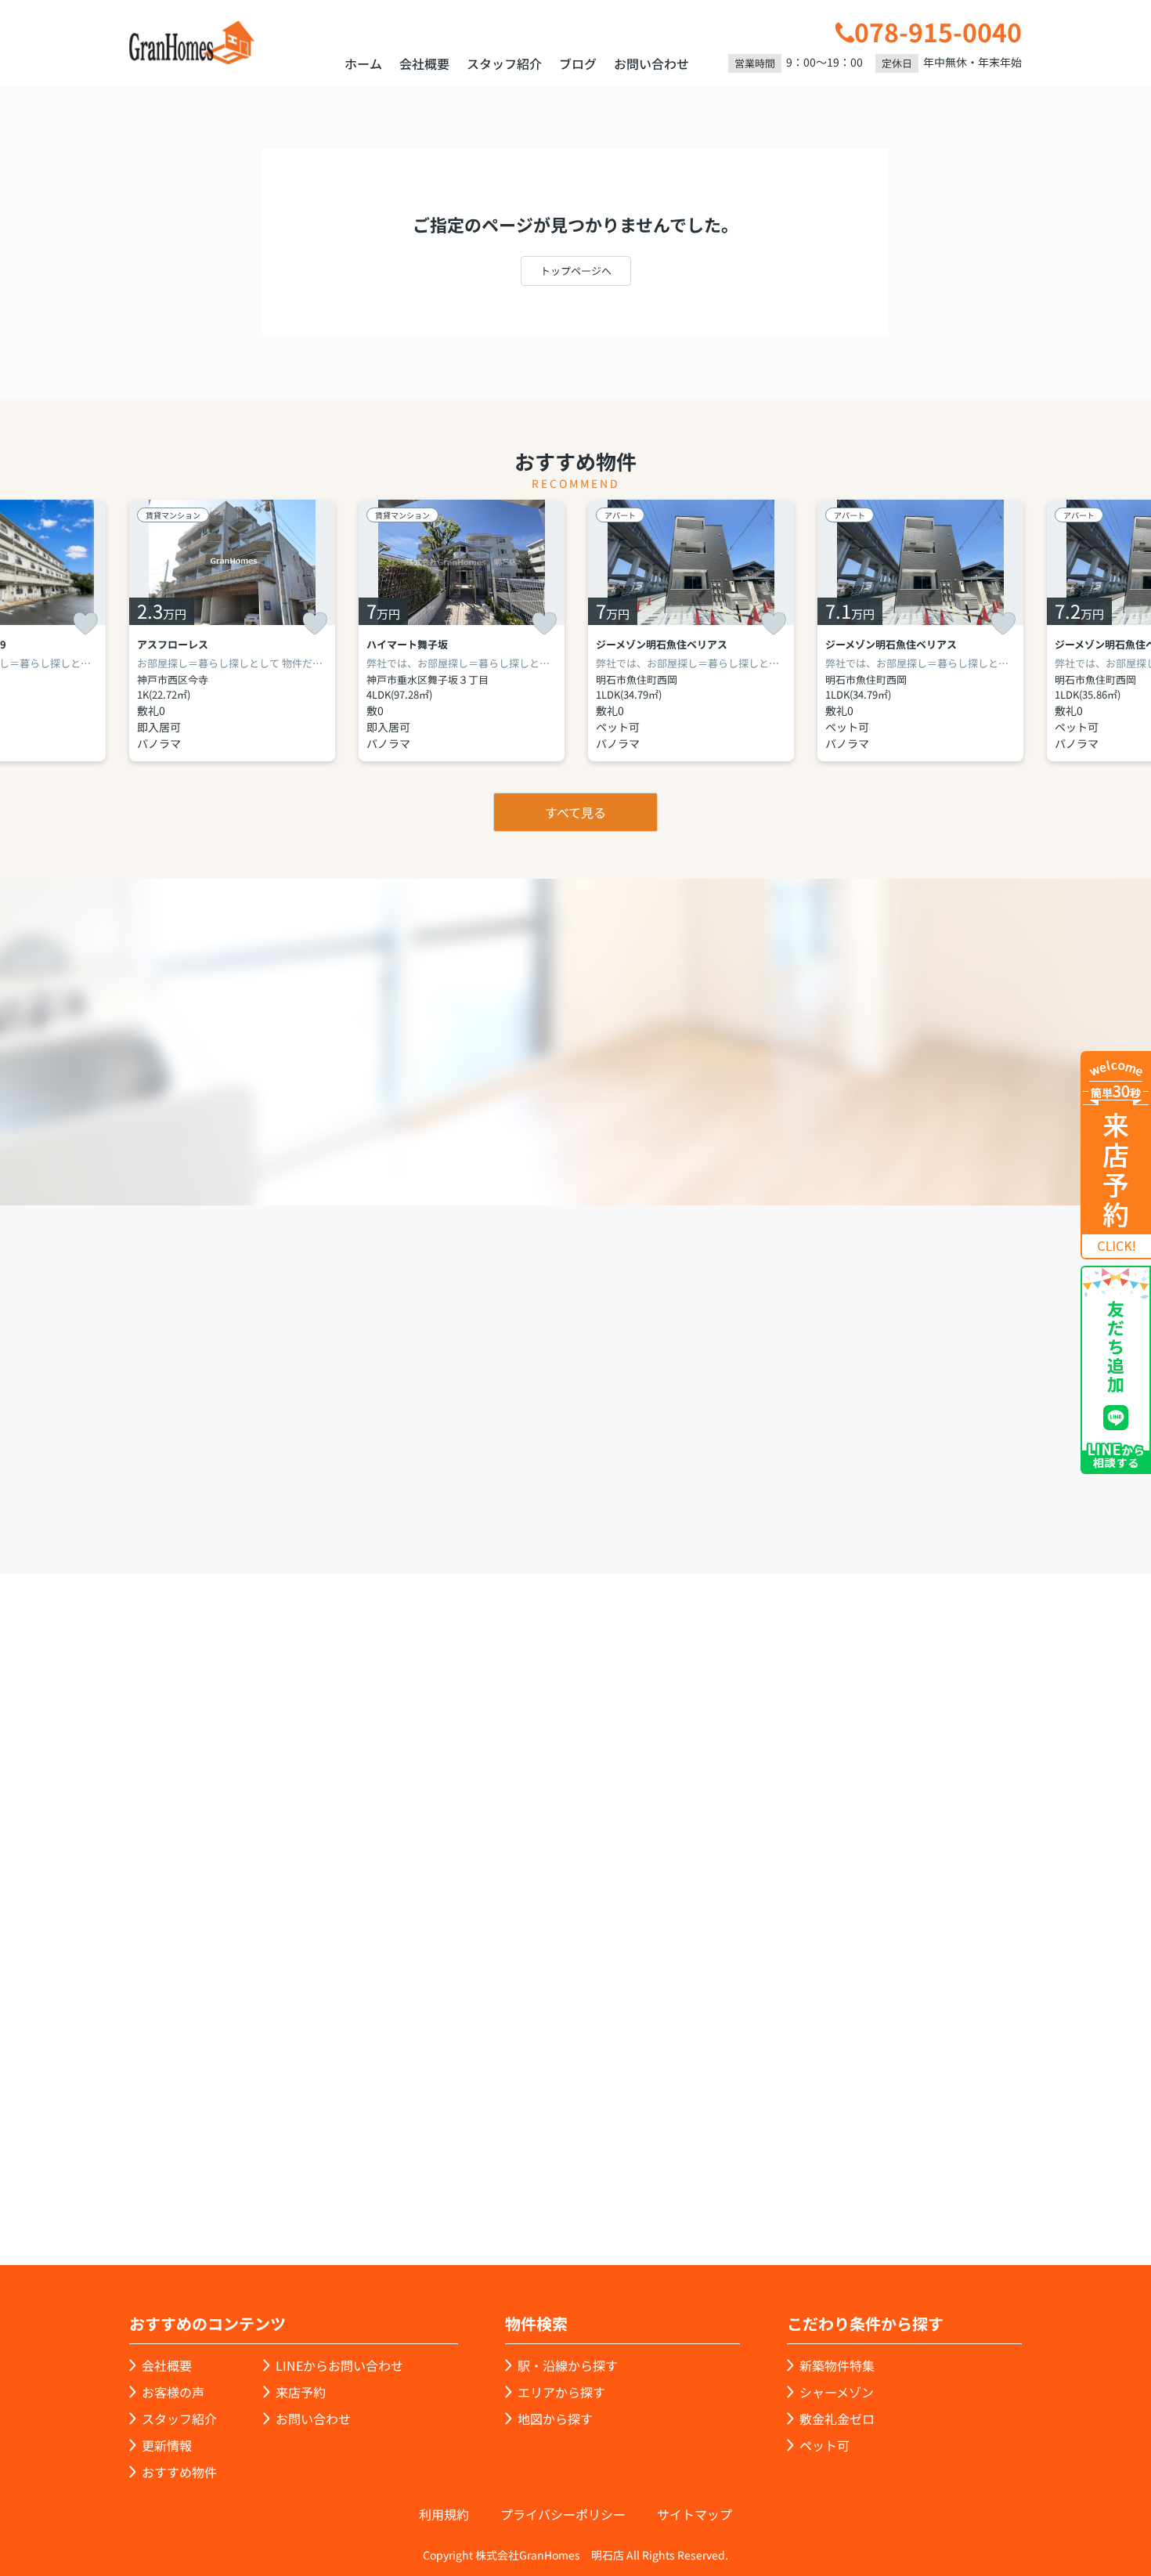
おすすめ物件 (179, 2472)
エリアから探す (561, 2392)
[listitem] (232, 630)
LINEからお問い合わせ (339, 2365)
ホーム (363, 63)
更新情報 (167, 2445)
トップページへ (576, 271)
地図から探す (555, 2419)
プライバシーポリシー (563, 2514)
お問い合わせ (651, 63)
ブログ (578, 63)
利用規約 (444, 2514)
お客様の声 (173, 2392)
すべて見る (575, 812)
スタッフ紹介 (504, 63)
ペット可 (824, 2445)
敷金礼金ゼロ (837, 2419)
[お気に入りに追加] (85, 623)
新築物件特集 (837, 2365)
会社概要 (424, 63)
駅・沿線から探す (568, 2365)
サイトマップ (695, 2514)
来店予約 (618, 1484)
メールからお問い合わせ (846, 1484)
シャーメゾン (837, 2392)
